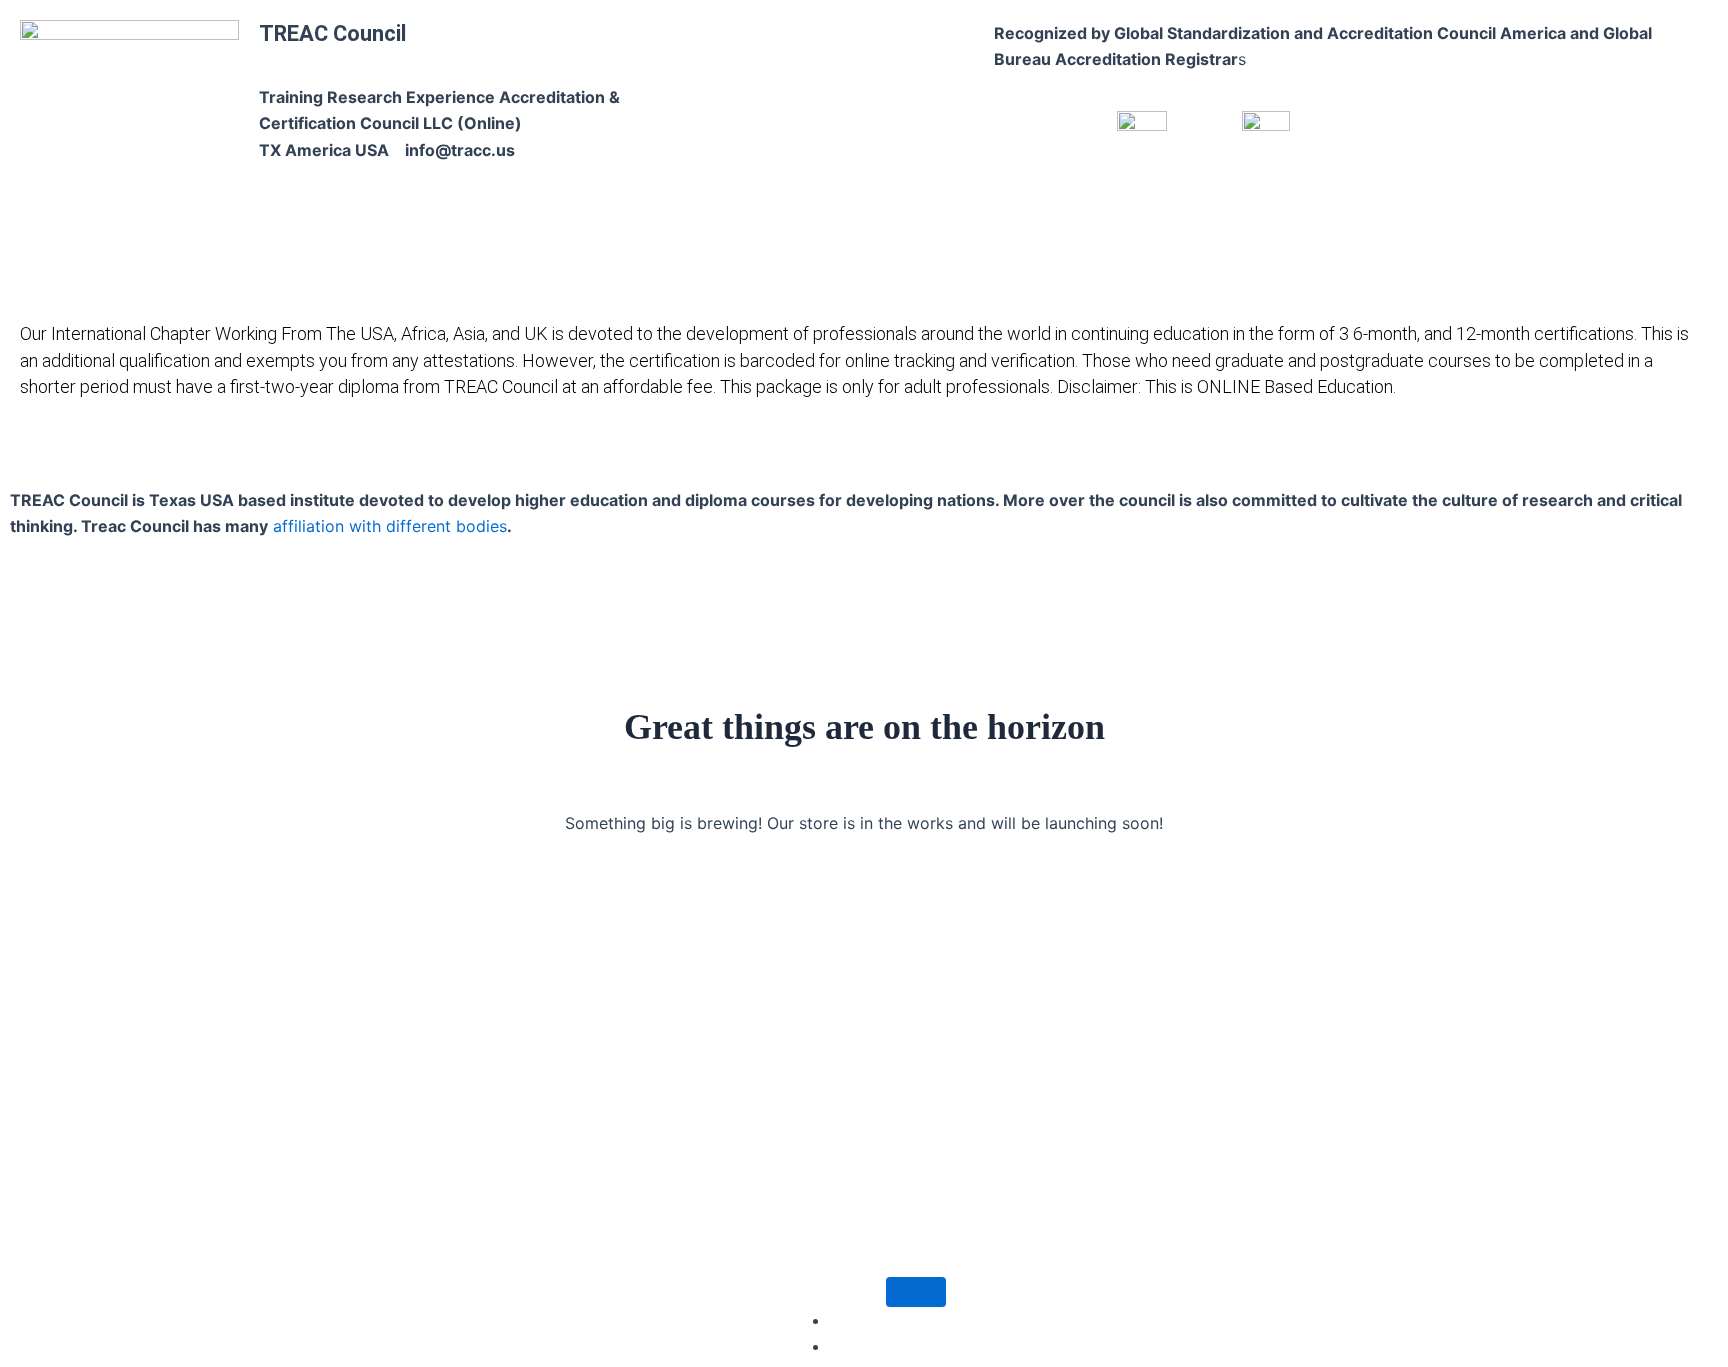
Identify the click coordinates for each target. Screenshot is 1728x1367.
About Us (437, 454)
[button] (442, 454)
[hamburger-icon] (916, 1292)
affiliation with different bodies (387, 526)
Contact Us (1350, 454)
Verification (1242, 454)
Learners (536, 454)
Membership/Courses (836, 454)
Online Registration (1008, 454)
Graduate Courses (669, 454)
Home (358, 454)
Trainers (1134, 454)
